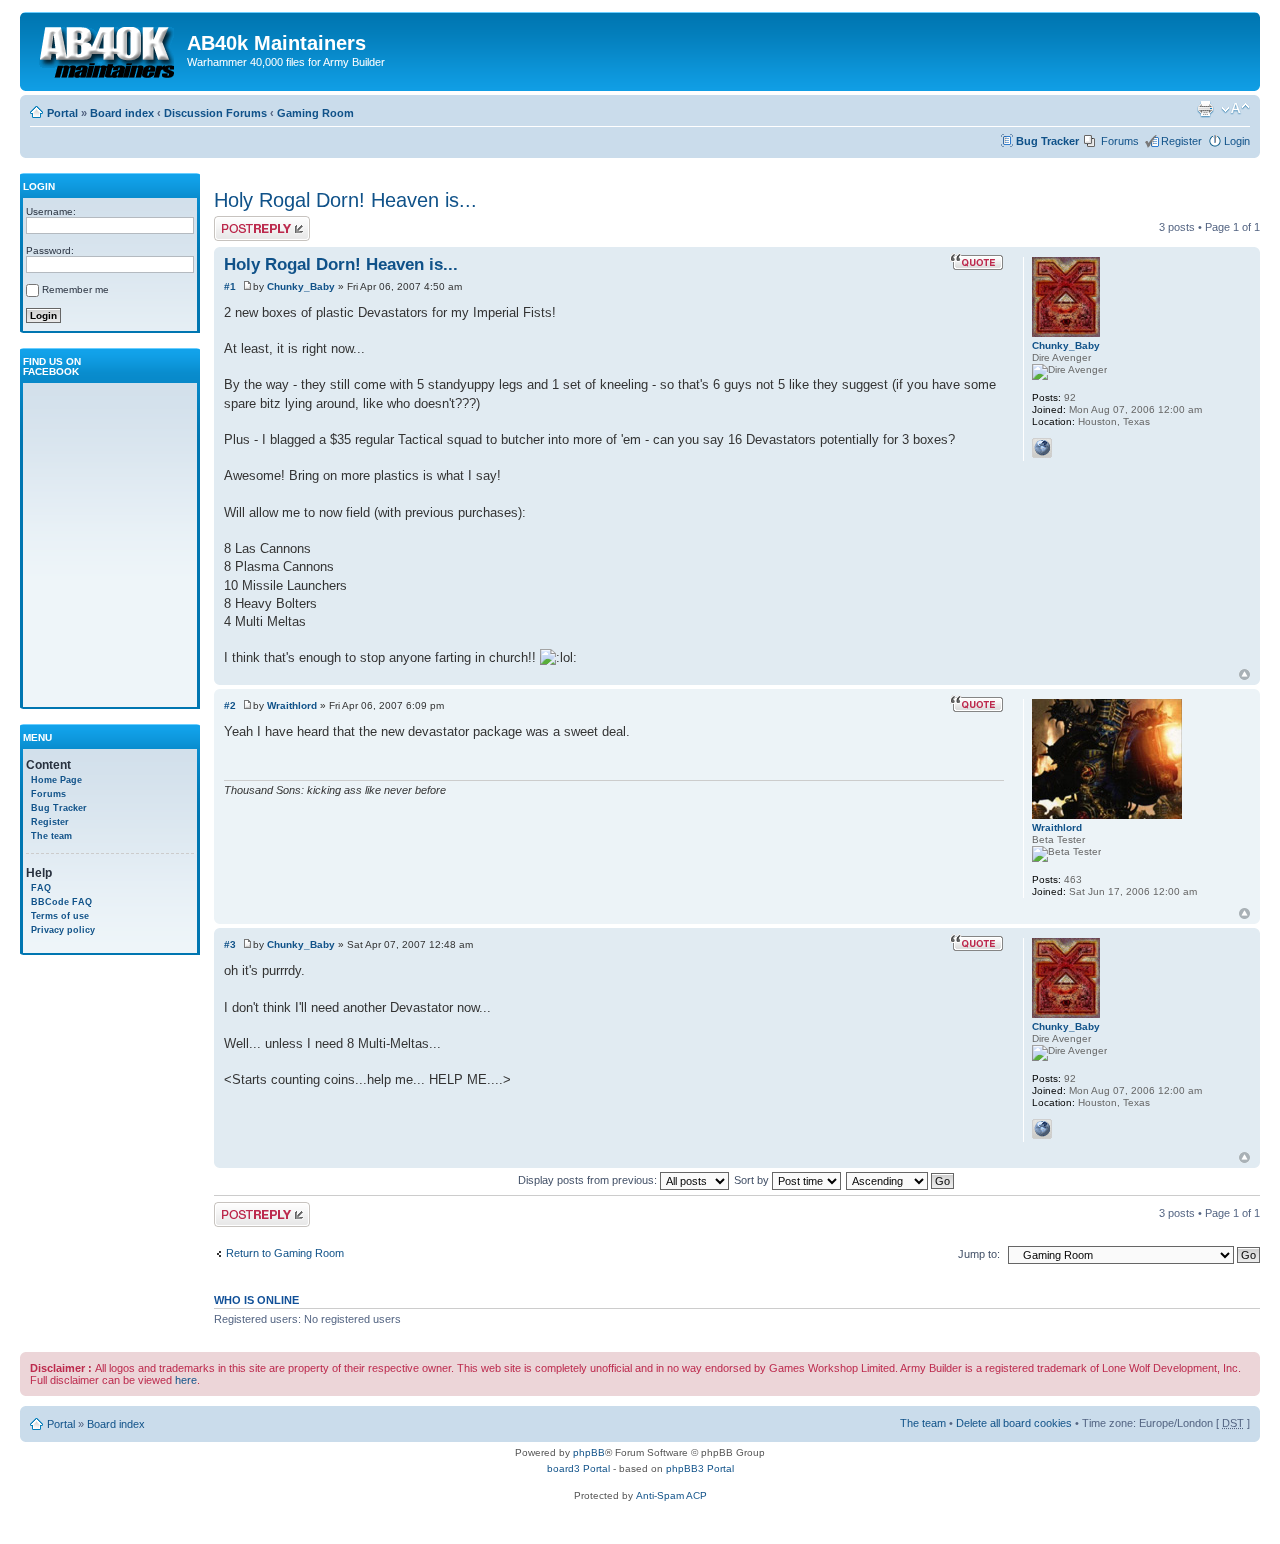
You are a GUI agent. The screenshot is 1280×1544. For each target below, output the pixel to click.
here (186, 1380)
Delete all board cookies (1014, 1423)
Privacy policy (63, 930)
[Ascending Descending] (901, 1180)
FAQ (41, 888)
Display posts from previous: (589, 1180)
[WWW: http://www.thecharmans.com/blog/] (1042, 448)
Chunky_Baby (301, 286)
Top (1244, 674)
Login (1237, 141)
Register (1181, 141)
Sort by (753, 1180)
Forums (1120, 141)
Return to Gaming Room (285, 1253)
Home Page (56, 780)
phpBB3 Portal (700, 1468)
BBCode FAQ (61, 902)
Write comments (253, 222)
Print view (1205, 109)
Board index (122, 113)
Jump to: (979, 1254)
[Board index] (106, 49)
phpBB (589, 1452)
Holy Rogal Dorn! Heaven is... (345, 200)
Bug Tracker (1047, 141)
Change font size (1235, 109)
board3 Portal (578, 1468)
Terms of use (60, 916)
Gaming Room (315, 113)
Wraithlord (292, 705)
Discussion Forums (215, 113)
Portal (62, 113)
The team (51, 836)
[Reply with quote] (977, 262)
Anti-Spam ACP (671, 1495)
